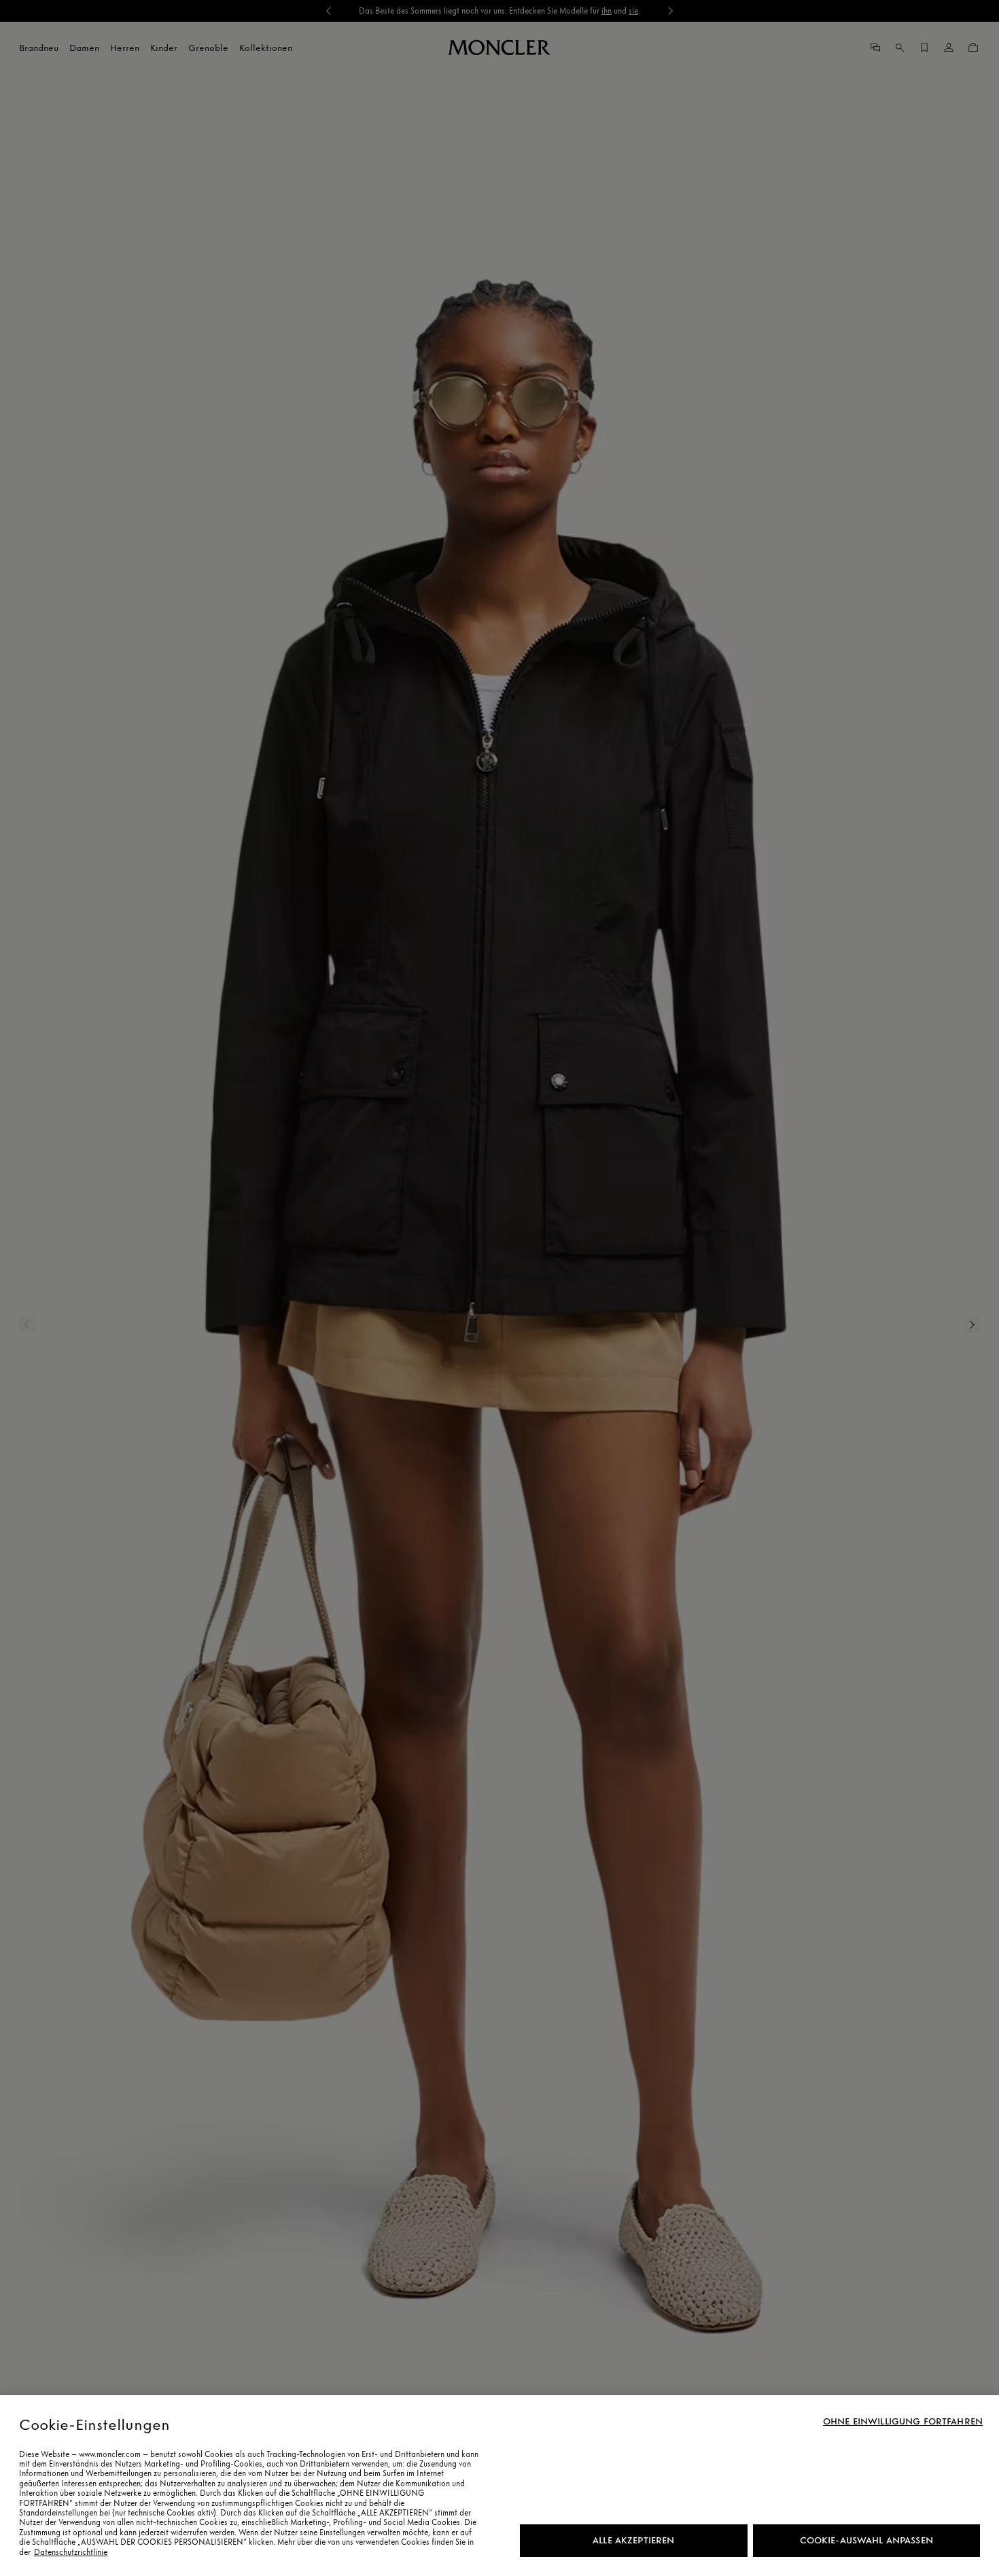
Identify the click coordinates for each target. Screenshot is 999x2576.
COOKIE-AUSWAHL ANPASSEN (866, 2540)
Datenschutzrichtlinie (71, 2552)
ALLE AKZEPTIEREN (633, 2540)
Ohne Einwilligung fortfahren (903, 2422)
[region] (500, 2486)
